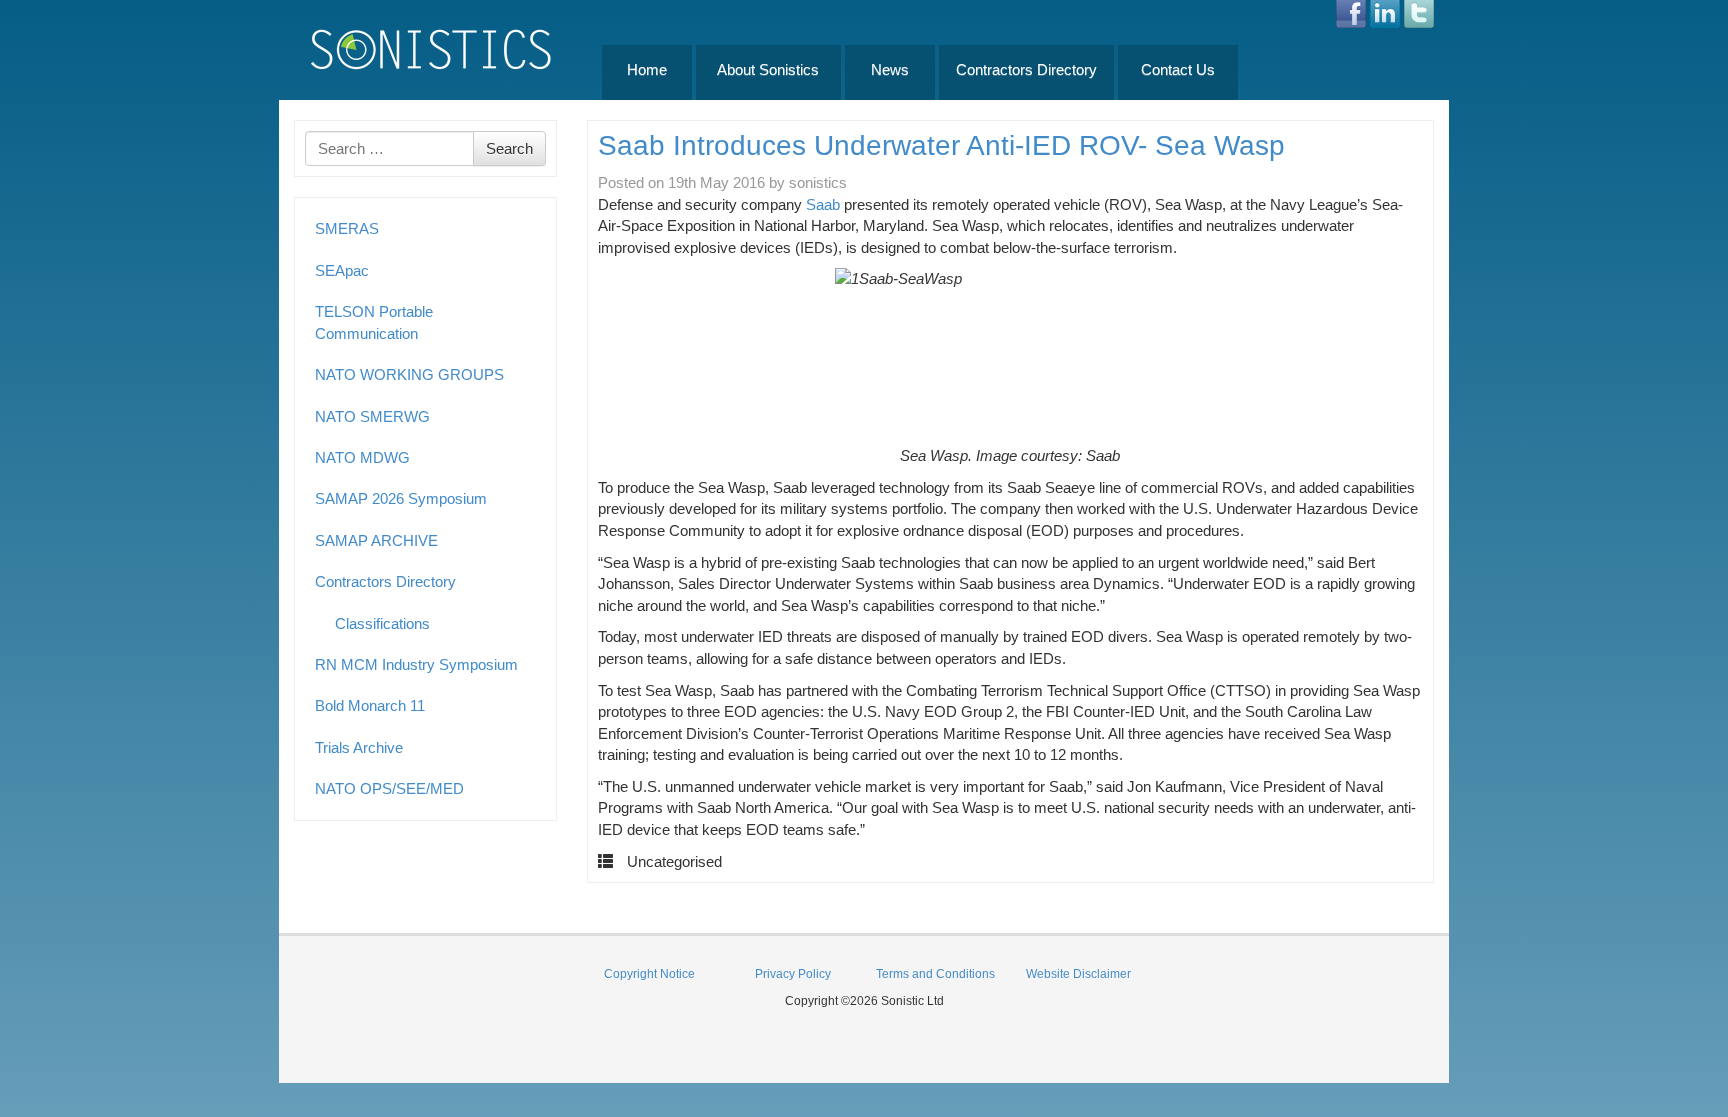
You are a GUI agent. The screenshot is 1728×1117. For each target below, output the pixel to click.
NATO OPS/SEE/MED (389, 788)
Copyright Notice (649, 974)
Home (647, 69)
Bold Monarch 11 (370, 705)
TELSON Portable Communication (374, 322)
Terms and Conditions (935, 974)
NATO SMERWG (372, 416)
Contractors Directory (1026, 69)
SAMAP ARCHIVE (376, 540)
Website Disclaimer (1078, 974)
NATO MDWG (362, 457)
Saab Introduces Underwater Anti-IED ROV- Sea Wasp (941, 145)
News (890, 69)
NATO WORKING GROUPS (409, 374)
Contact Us (1178, 69)
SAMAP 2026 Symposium (401, 498)
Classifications (382, 623)
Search (509, 148)
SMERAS (347, 228)
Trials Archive (359, 747)
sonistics (818, 182)
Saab (823, 204)
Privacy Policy (793, 974)
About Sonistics (768, 69)
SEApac (342, 270)
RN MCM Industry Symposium (416, 664)
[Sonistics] (432, 48)
